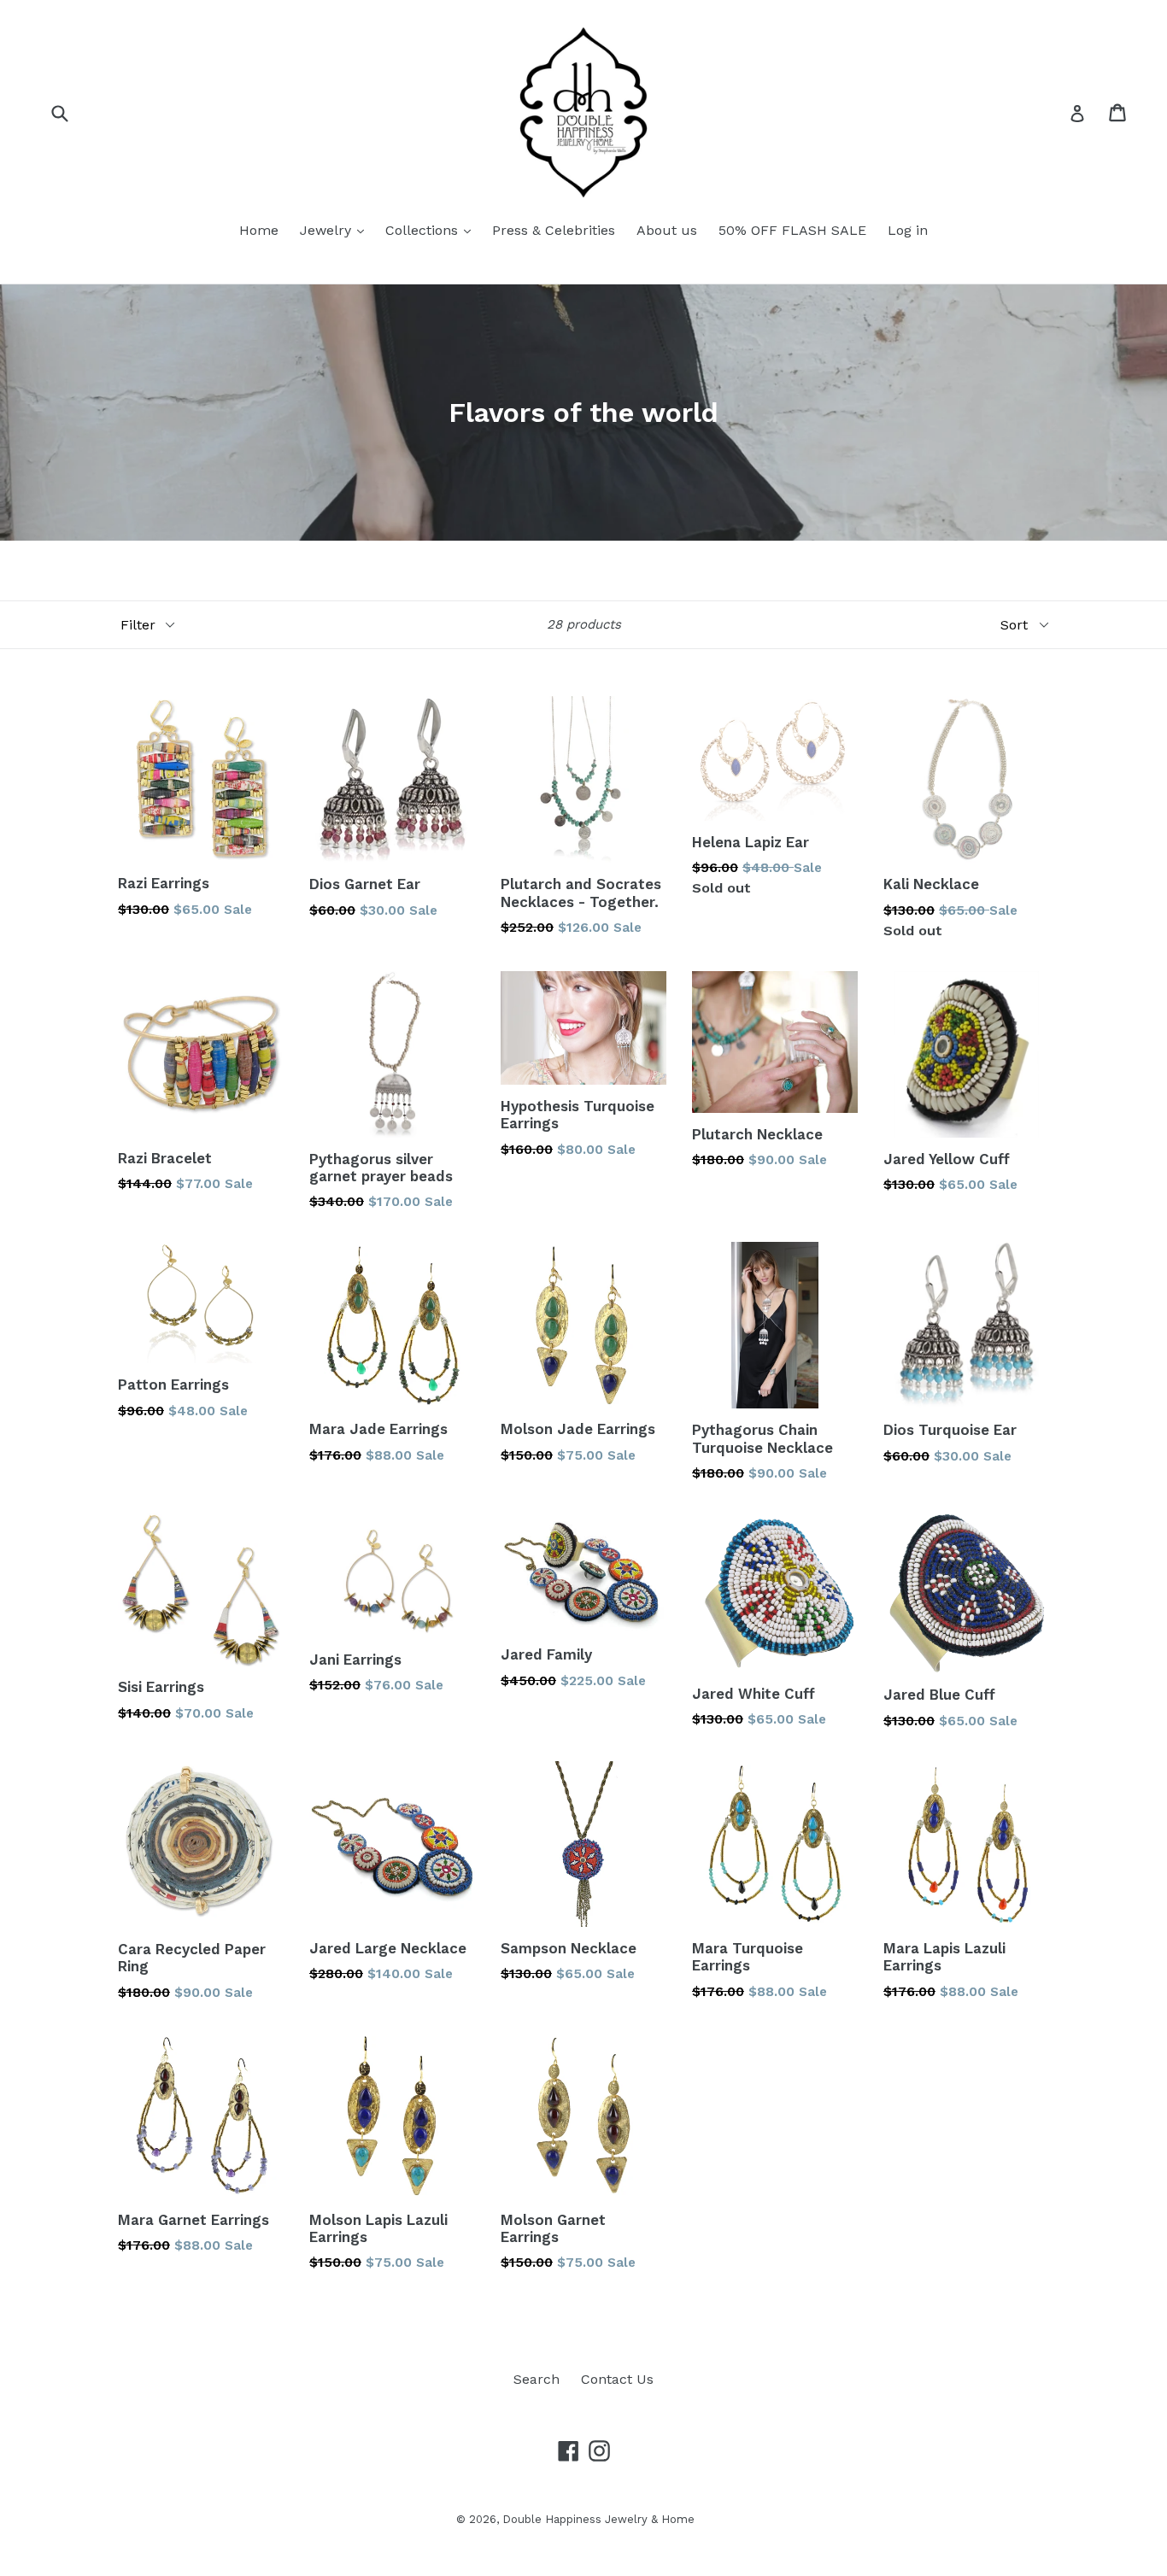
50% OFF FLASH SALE (792, 230)
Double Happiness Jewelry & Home (598, 2519)
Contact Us (617, 2379)
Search (537, 2379)
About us (667, 230)
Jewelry (328, 230)
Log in (908, 230)
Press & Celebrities (554, 230)
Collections (424, 230)
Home (259, 230)
